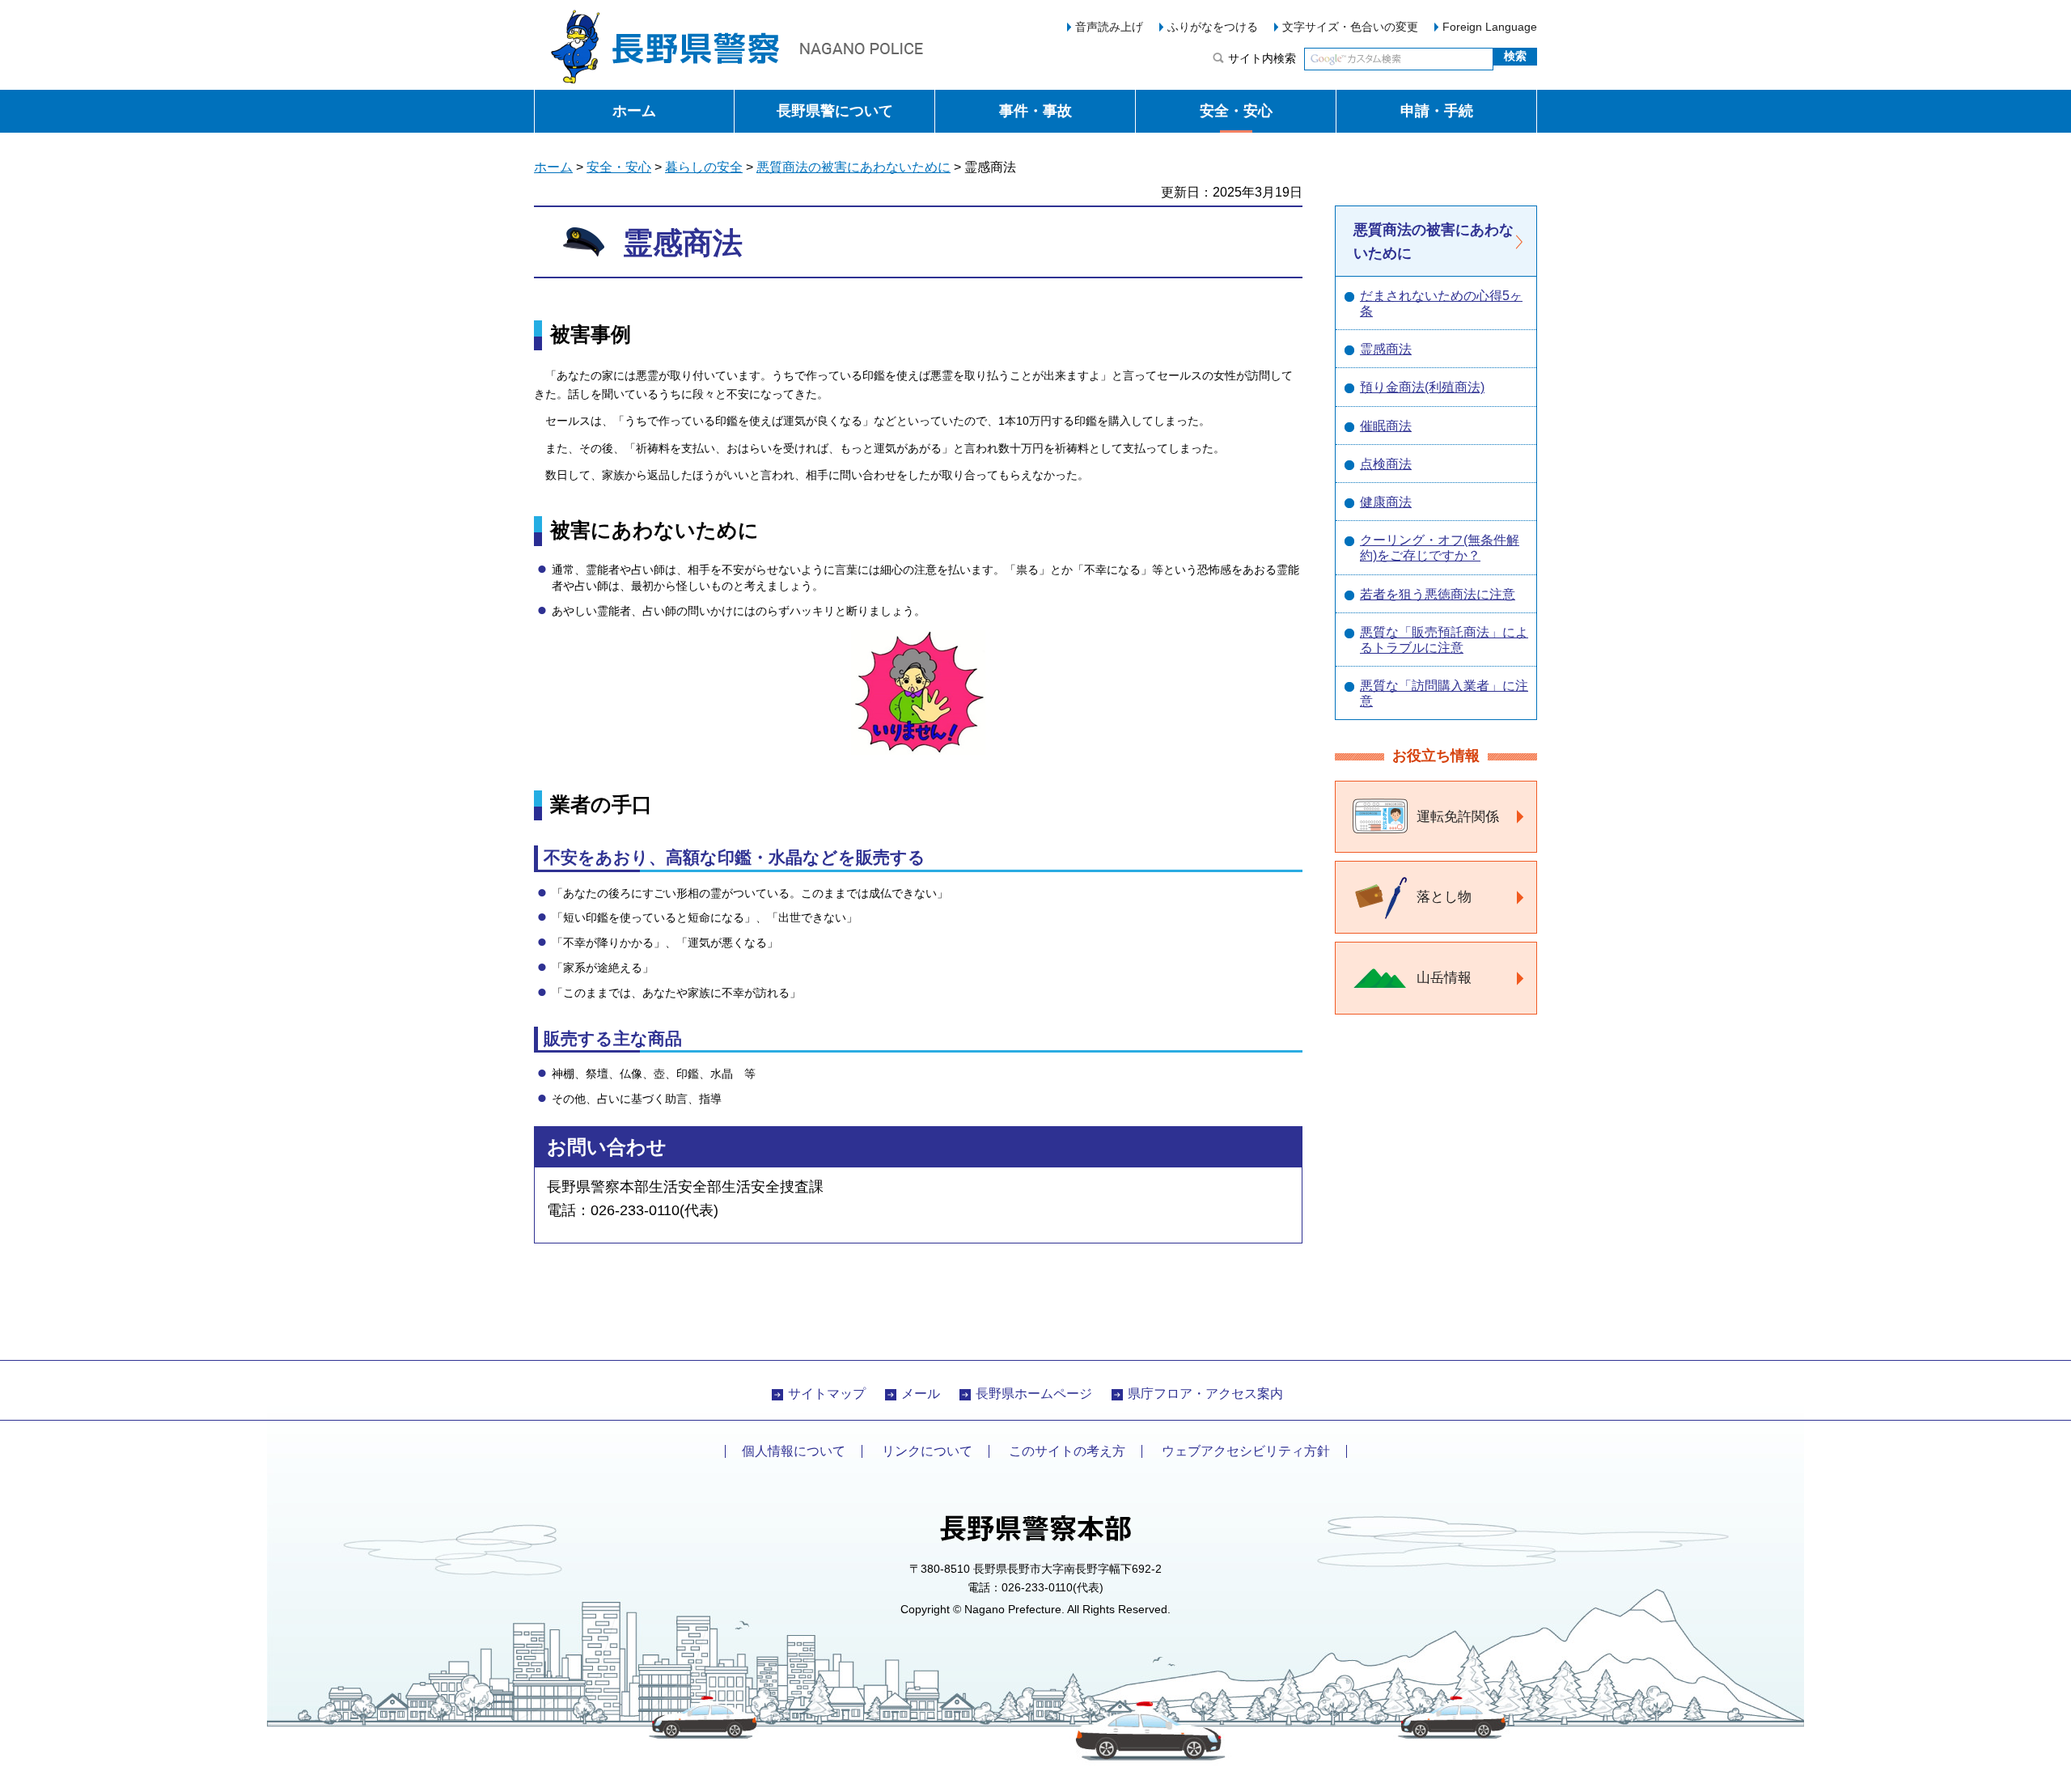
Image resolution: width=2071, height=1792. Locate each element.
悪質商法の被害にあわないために (853, 167)
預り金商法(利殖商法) (1422, 387)
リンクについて (927, 1451)
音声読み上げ (1109, 27)
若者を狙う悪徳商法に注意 (1438, 594)
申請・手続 (1437, 111)
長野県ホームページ (1034, 1394)
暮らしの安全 (704, 167)
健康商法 (1386, 502)
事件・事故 (1035, 111)
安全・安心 (1236, 111)
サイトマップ (827, 1394)
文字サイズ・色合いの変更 (1350, 27)
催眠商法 (1386, 426)
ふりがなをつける (1213, 27)
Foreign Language (1490, 27)
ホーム (634, 111)
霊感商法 (1386, 349)
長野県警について (835, 111)
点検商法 (1386, 464)
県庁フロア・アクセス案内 (1205, 1394)
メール (921, 1394)
